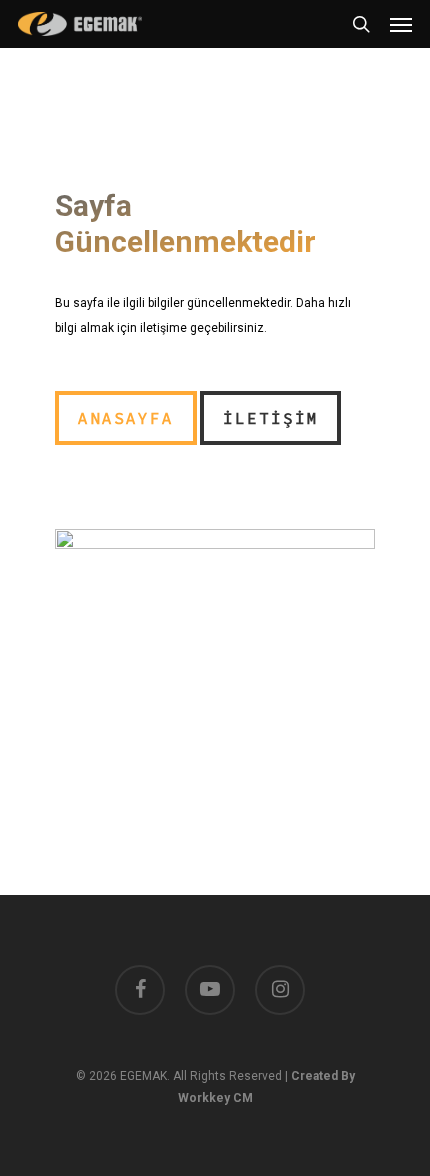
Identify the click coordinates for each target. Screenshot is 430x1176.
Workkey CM (215, 1098)
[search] (361, 24)
